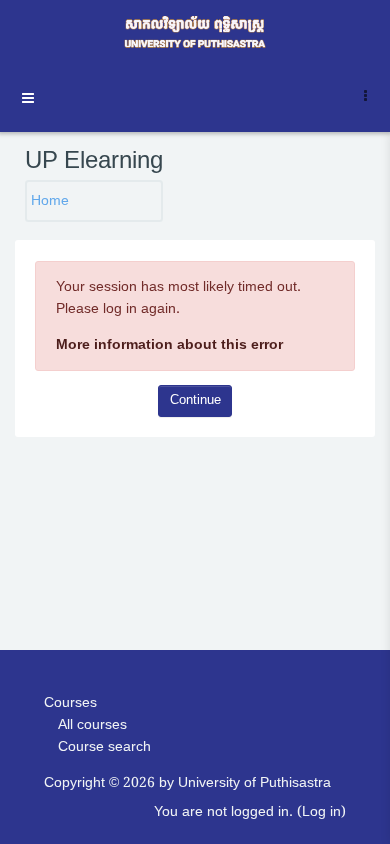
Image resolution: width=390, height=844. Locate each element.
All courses (92, 724)
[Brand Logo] (195, 33)
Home (50, 200)
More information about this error (169, 344)
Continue (195, 400)
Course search (104, 746)
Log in (321, 811)
